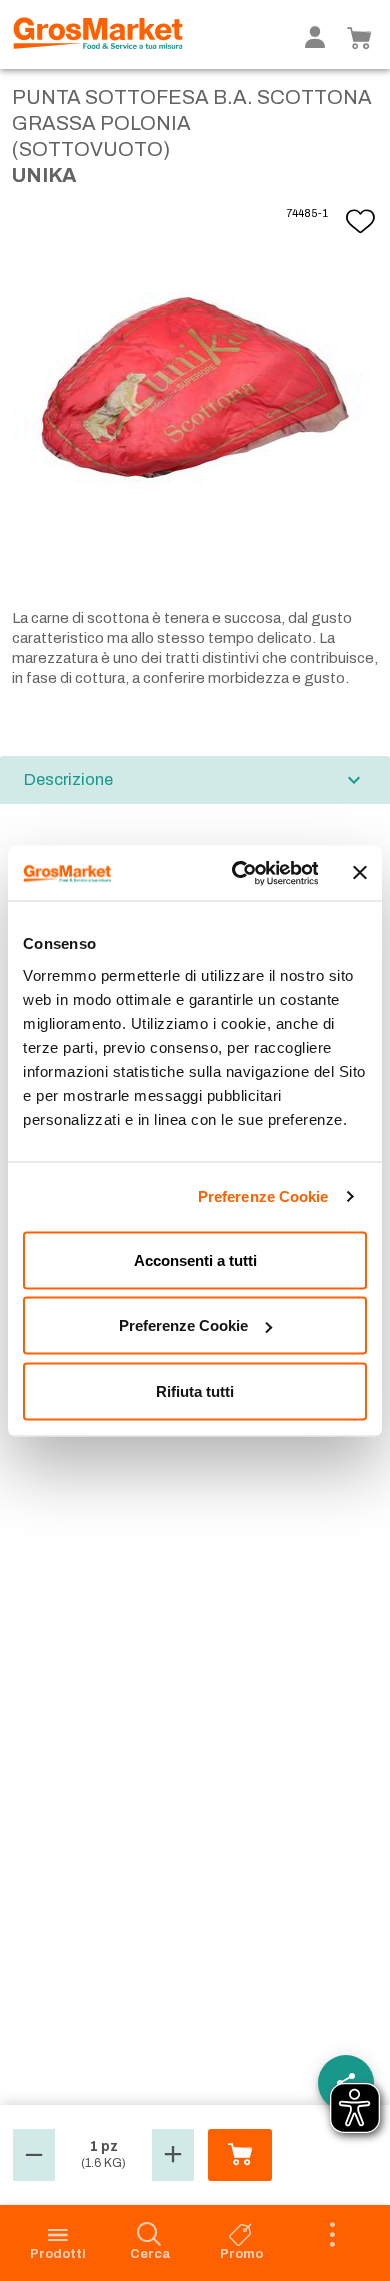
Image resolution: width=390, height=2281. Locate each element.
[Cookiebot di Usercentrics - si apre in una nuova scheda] (238, 873)
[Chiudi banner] (360, 873)
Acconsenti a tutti (195, 1259)
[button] (34, 2155)
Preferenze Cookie (263, 1196)
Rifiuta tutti (195, 1390)
